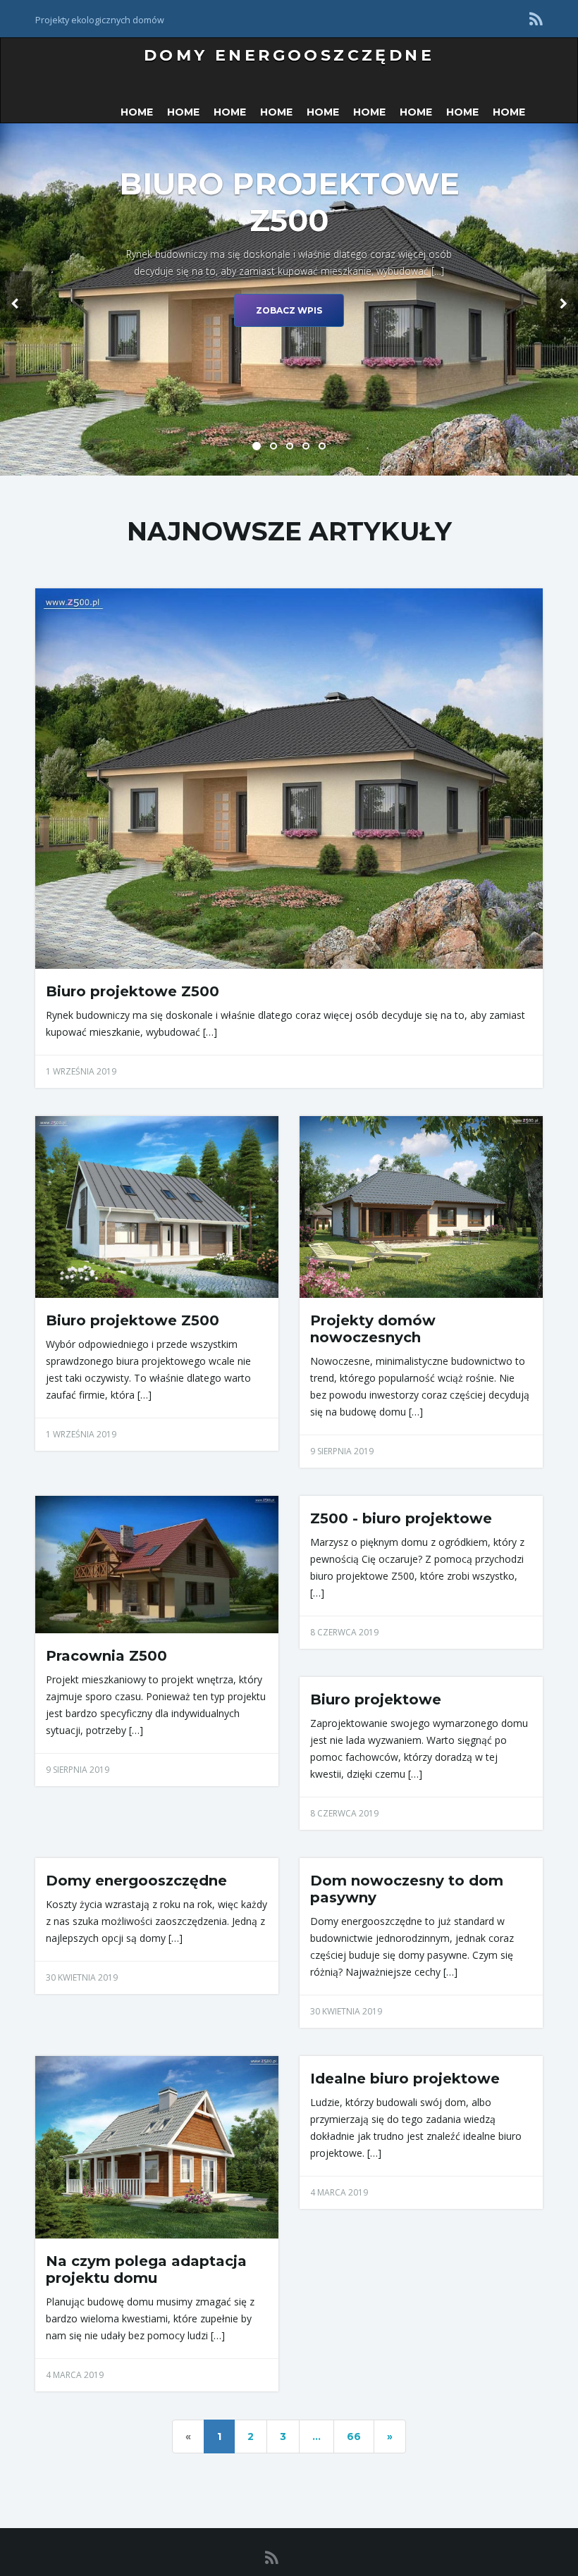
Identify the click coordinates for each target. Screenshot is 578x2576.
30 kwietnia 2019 (82, 1977)
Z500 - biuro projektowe (401, 1518)
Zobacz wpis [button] (289, 310)
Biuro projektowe (376, 1699)
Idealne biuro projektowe (405, 2079)
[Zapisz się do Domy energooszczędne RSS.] (536, 19)
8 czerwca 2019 (344, 1632)
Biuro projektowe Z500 (133, 991)
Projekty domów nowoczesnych (373, 1329)
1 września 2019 (81, 1071)
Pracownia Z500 (106, 1656)
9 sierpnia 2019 (342, 1451)
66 (354, 2436)
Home (137, 112)
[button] (16, 299)
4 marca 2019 (75, 2375)
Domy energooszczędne (289, 55)
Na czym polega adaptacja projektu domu (146, 2270)
